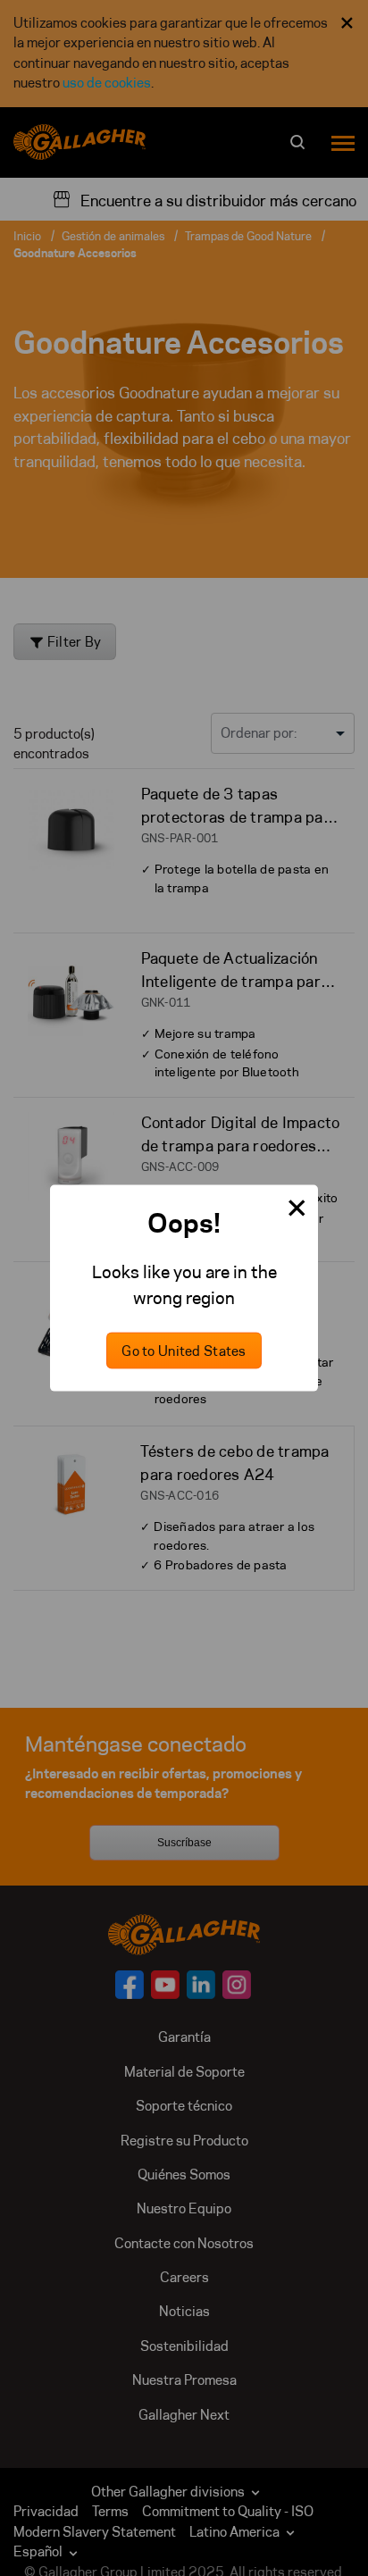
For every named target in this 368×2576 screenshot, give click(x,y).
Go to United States (184, 1350)
